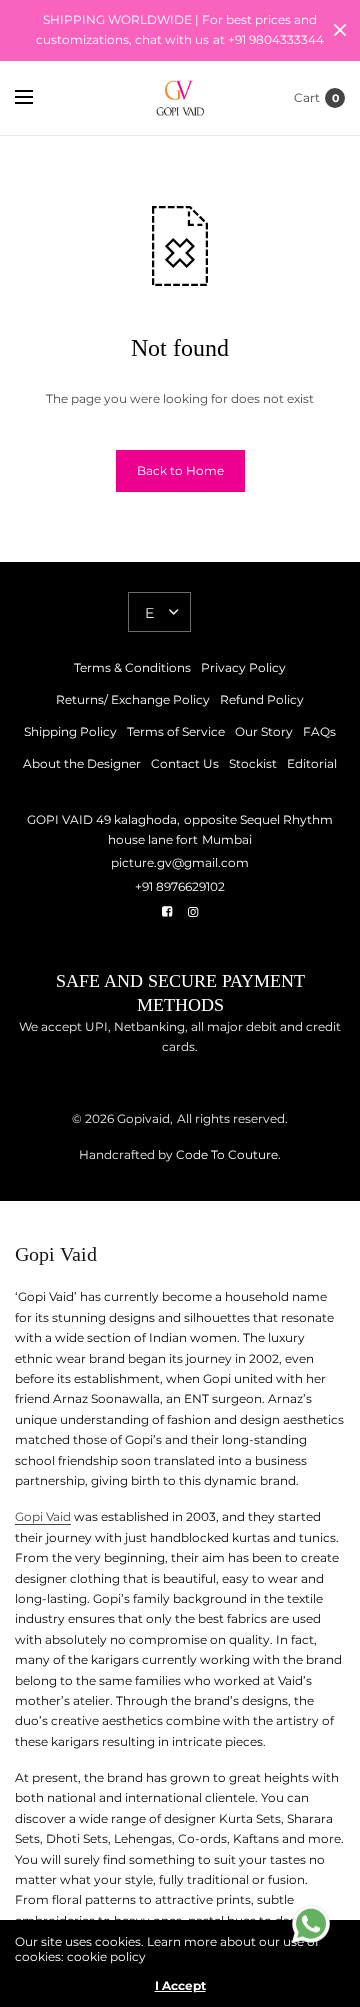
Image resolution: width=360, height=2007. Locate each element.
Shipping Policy (70, 731)
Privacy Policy (243, 667)
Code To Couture (225, 1154)
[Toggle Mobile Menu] (37, 98)
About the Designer (82, 763)
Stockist (253, 763)
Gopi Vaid (43, 1516)
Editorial (312, 763)
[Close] (340, 30)
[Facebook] (167, 912)
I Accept (180, 1986)
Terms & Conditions (132, 667)
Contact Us (185, 763)
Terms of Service (176, 731)
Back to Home (180, 470)
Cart (307, 97)
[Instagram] (193, 912)
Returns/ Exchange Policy (133, 699)
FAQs (319, 731)
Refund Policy (262, 699)
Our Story (264, 731)
